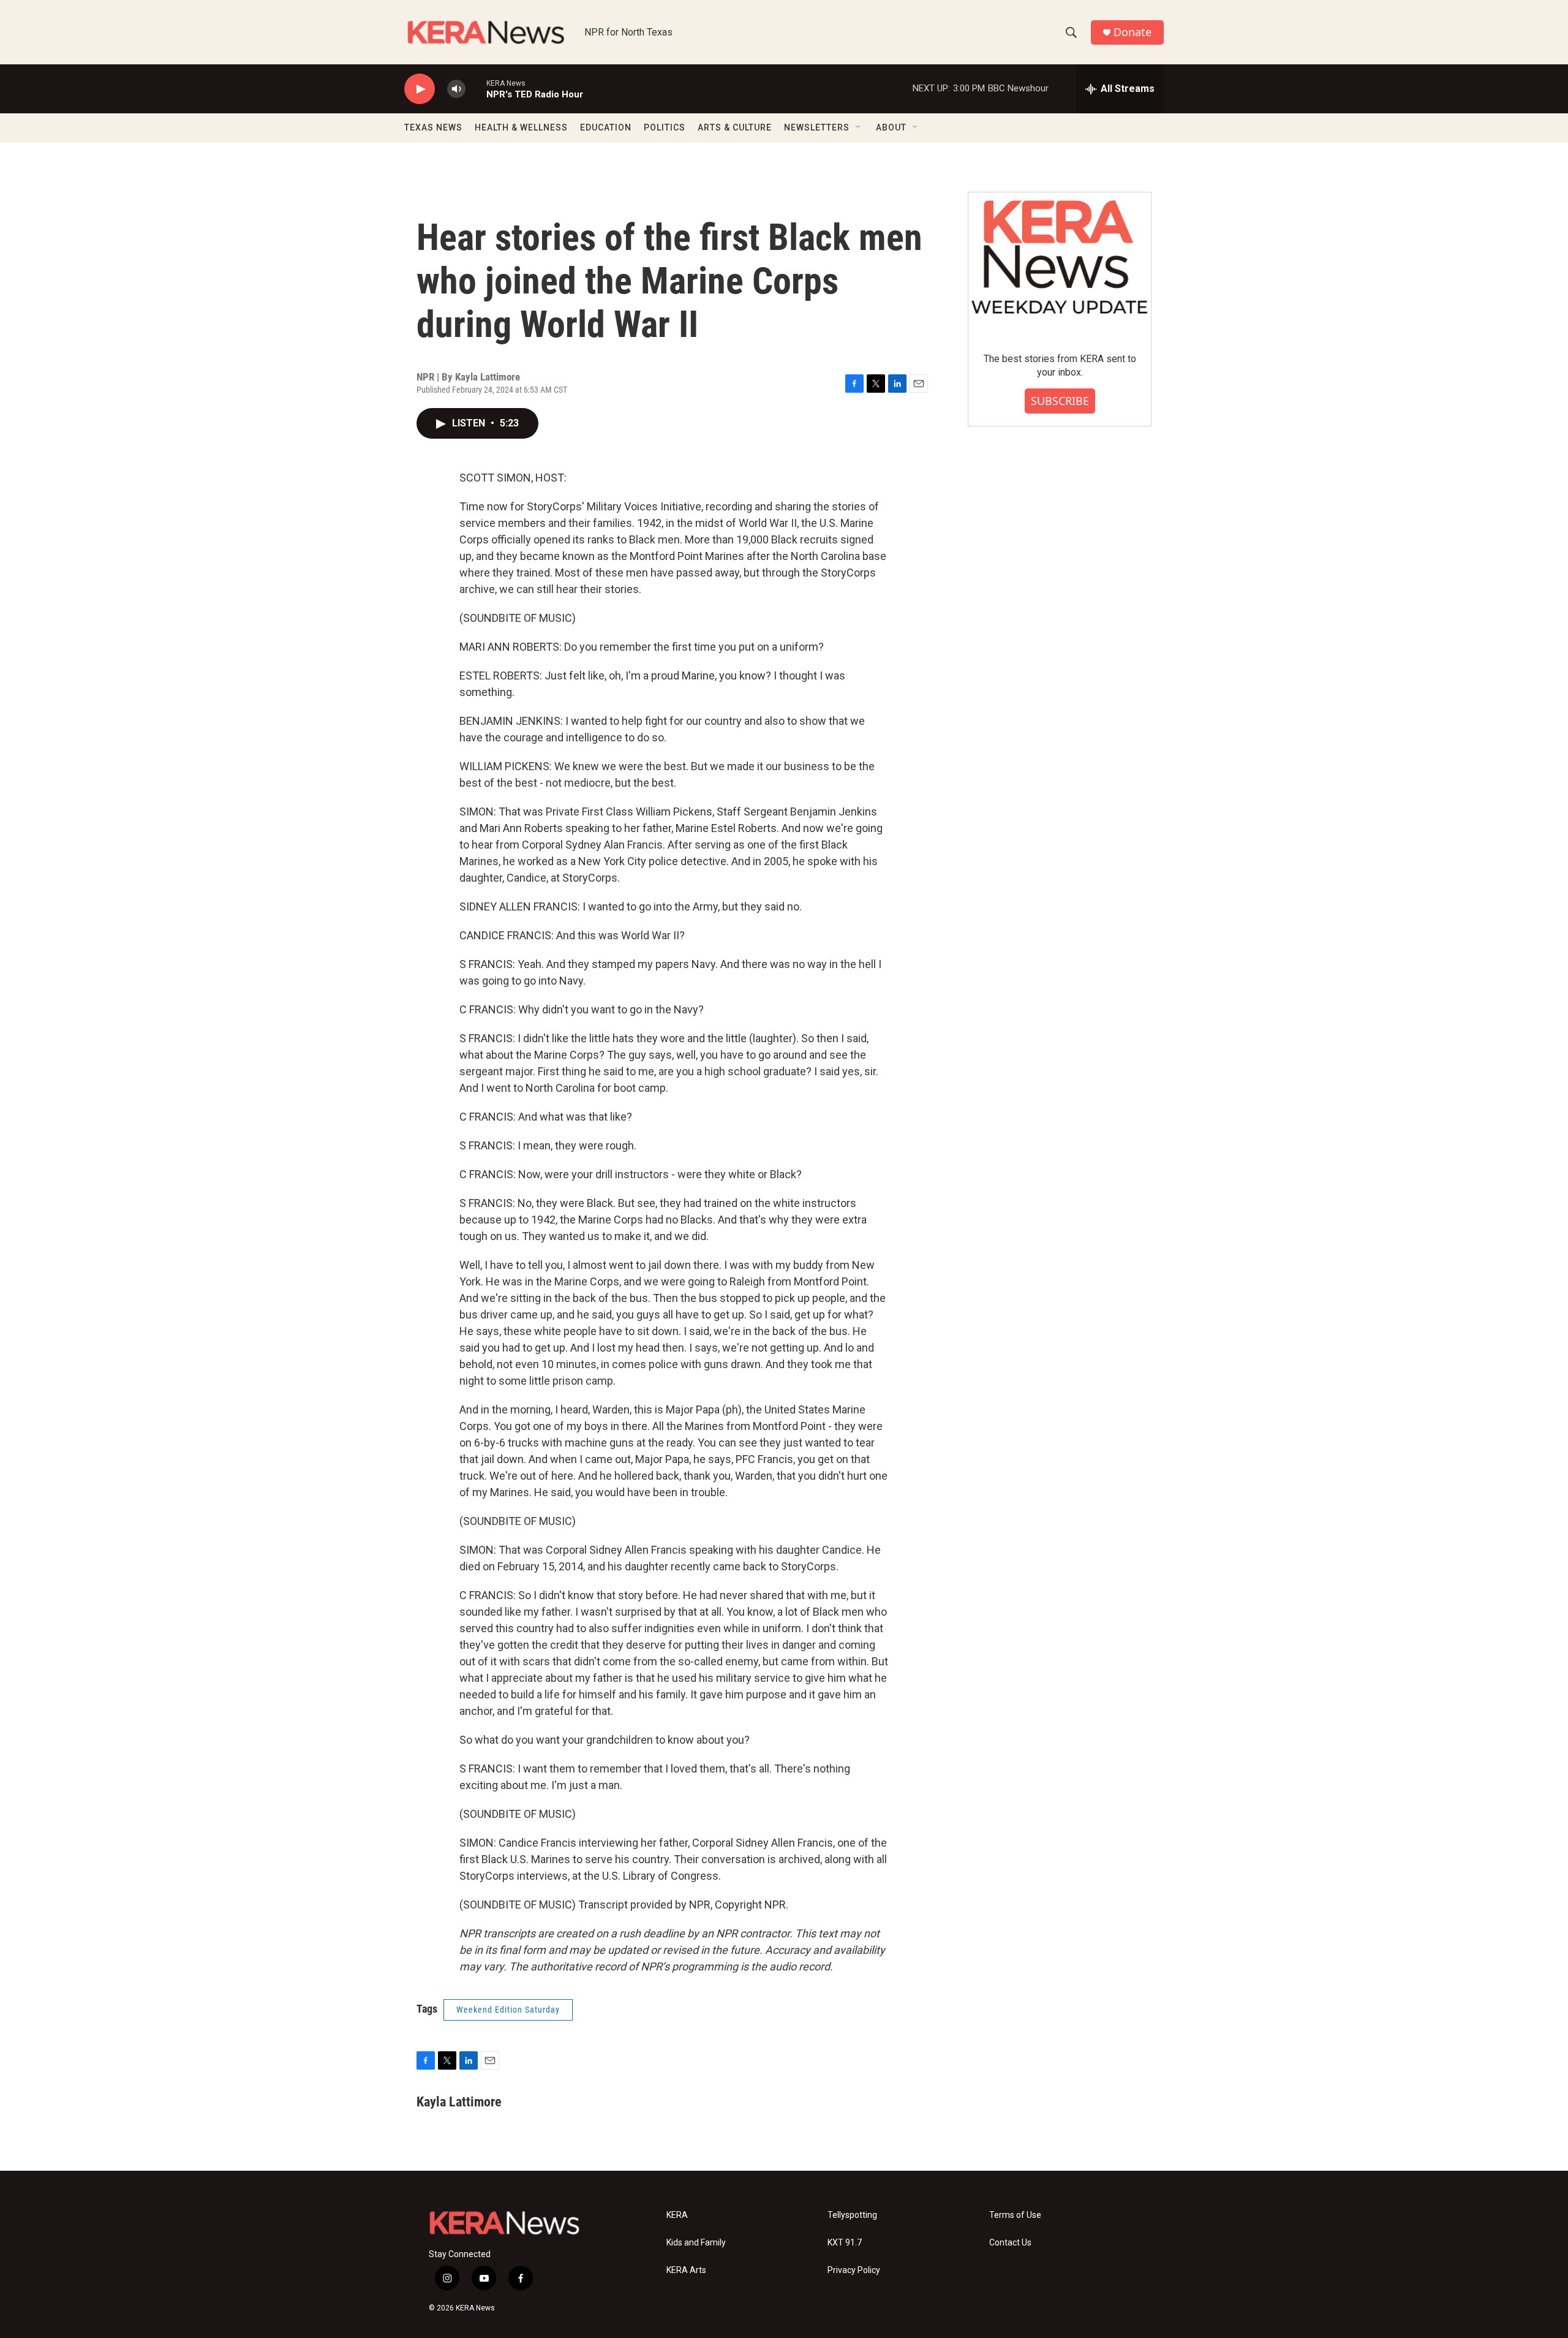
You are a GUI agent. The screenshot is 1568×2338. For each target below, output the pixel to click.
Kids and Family (696, 2243)
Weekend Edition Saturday (508, 2010)
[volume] (456, 89)
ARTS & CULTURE (735, 127)
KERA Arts (686, 2270)
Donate (1133, 32)
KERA (677, 2215)
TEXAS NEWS (433, 127)
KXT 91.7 (845, 2243)
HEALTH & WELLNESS (521, 127)
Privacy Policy (854, 2270)
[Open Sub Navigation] (859, 127)
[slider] (476, 89)
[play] (420, 89)
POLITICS (665, 127)
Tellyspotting (852, 2215)
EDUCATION (606, 127)
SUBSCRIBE (1060, 401)
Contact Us (1010, 2243)
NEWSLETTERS (817, 127)
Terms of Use (1015, 2215)
